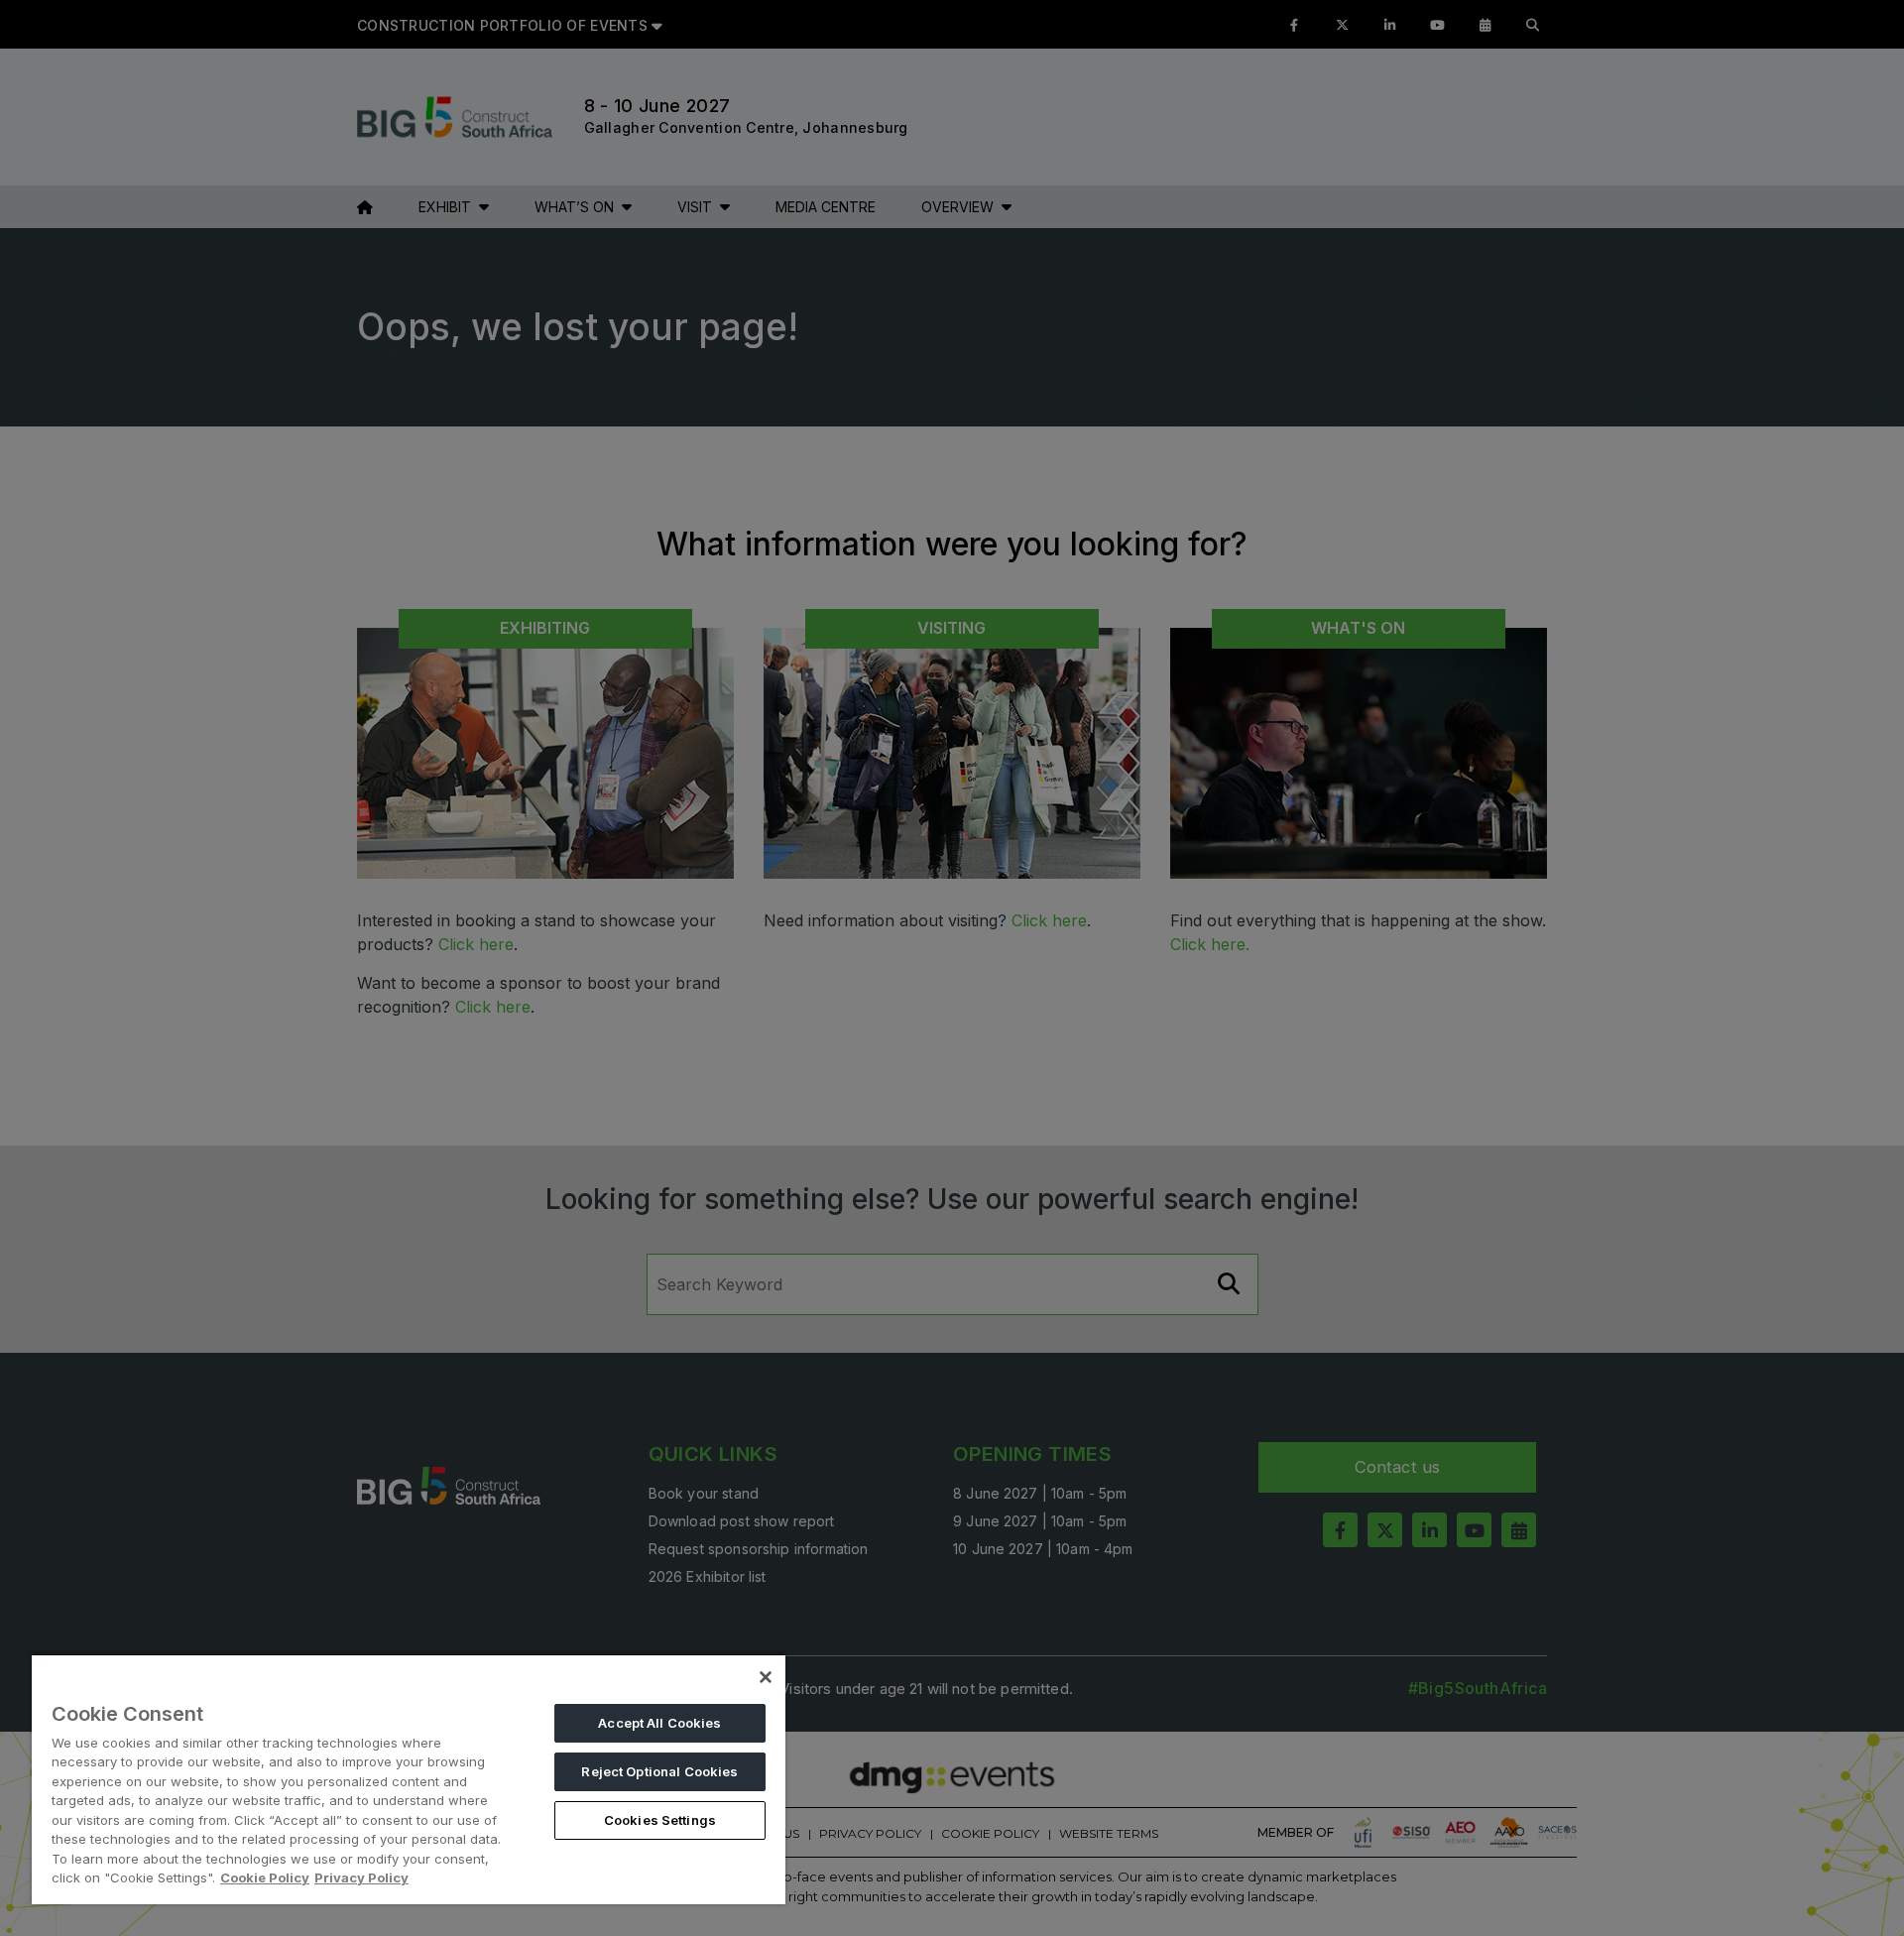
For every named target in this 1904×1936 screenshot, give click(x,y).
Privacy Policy (361, 1877)
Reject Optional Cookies (659, 1771)
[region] (409, 1779)
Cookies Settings (660, 1820)
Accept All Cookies (659, 1723)
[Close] (766, 1677)
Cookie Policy (265, 1877)
